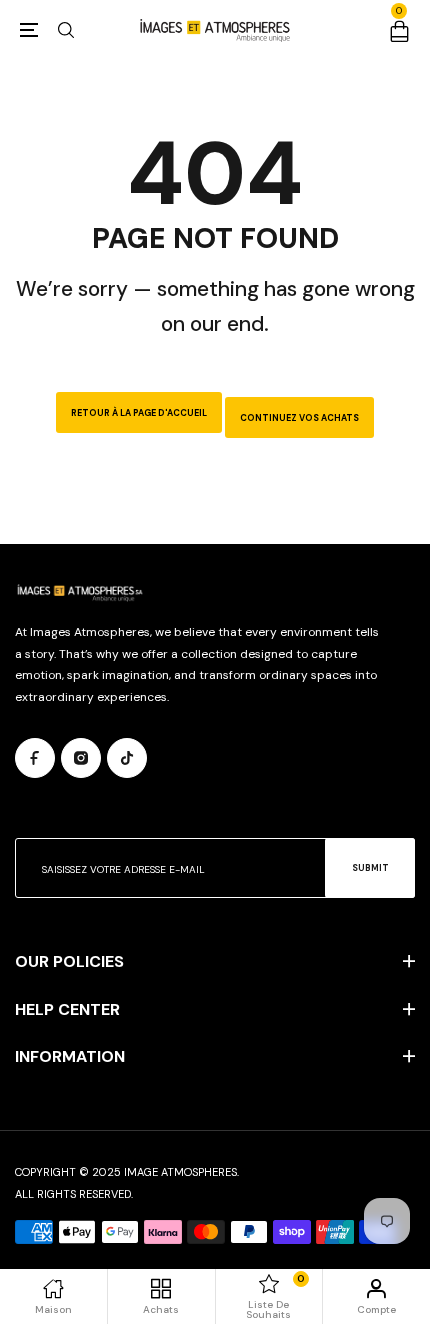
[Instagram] (81, 758)
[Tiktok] (127, 758)
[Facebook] (35, 758)
